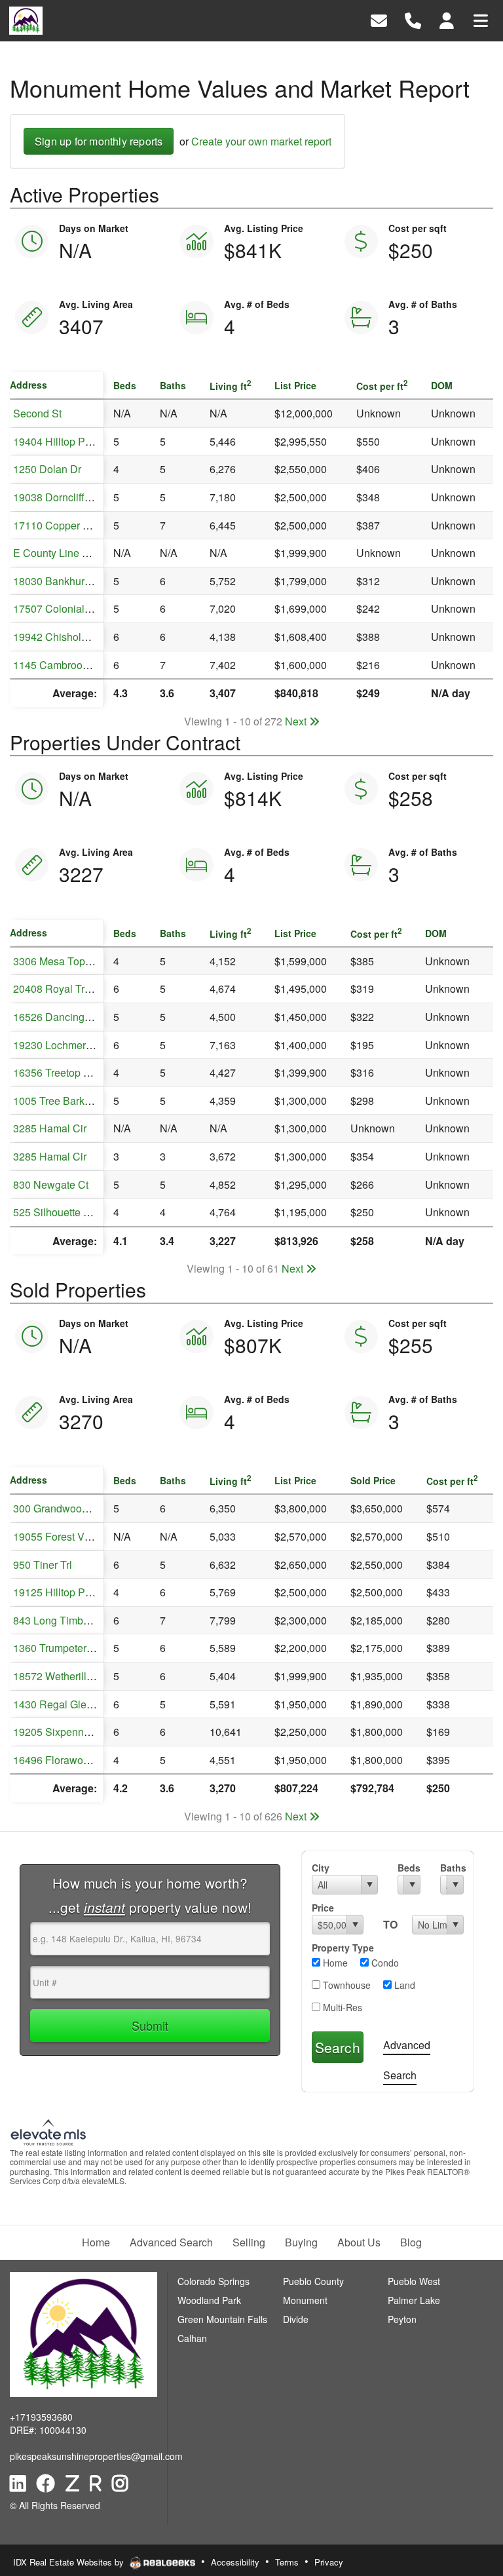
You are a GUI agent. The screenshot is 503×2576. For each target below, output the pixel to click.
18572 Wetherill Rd (58, 1676)
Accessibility (235, 2562)
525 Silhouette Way (58, 1212)
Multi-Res (341, 2007)
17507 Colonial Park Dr (68, 608)
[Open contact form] (379, 19)
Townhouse (345, 1985)
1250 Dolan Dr (47, 469)
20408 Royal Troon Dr (65, 989)
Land (403, 1985)
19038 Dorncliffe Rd (60, 497)
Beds (409, 1868)
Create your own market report (261, 141)
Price (323, 1908)
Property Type (343, 1948)
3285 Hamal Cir (50, 1128)
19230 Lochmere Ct (59, 1045)
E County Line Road (60, 553)
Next (297, 721)
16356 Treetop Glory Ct (67, 1072)
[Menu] (481, 19)
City (321, 1868)
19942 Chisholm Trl (59, 637)
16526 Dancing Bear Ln (68, 1017)
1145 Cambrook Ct (57, 665)
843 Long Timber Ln (60, 1620)
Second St (37, 413)
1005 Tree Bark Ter (57, 1101)
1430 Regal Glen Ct (59, 1704)
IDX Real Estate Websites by (70, 2562)
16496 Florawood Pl (60, 1760)
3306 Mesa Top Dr (56, 961)
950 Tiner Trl (43, 1565)
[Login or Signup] (447, 19)
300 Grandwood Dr (57, 1508)
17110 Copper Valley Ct (69, 525)
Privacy (329, 2562)
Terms (287, 2562)
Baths (452, 1868)
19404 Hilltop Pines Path (71, 441)
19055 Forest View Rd (65, 1536)
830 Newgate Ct (51, 1184)
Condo (384, 1963)
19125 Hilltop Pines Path (71, 1592)
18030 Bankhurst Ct (59, 581)
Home (334, 1963)
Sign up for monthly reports (99, 141)
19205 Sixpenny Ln (58, 1732)
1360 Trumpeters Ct (59, 1648)
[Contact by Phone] (413, 19)
